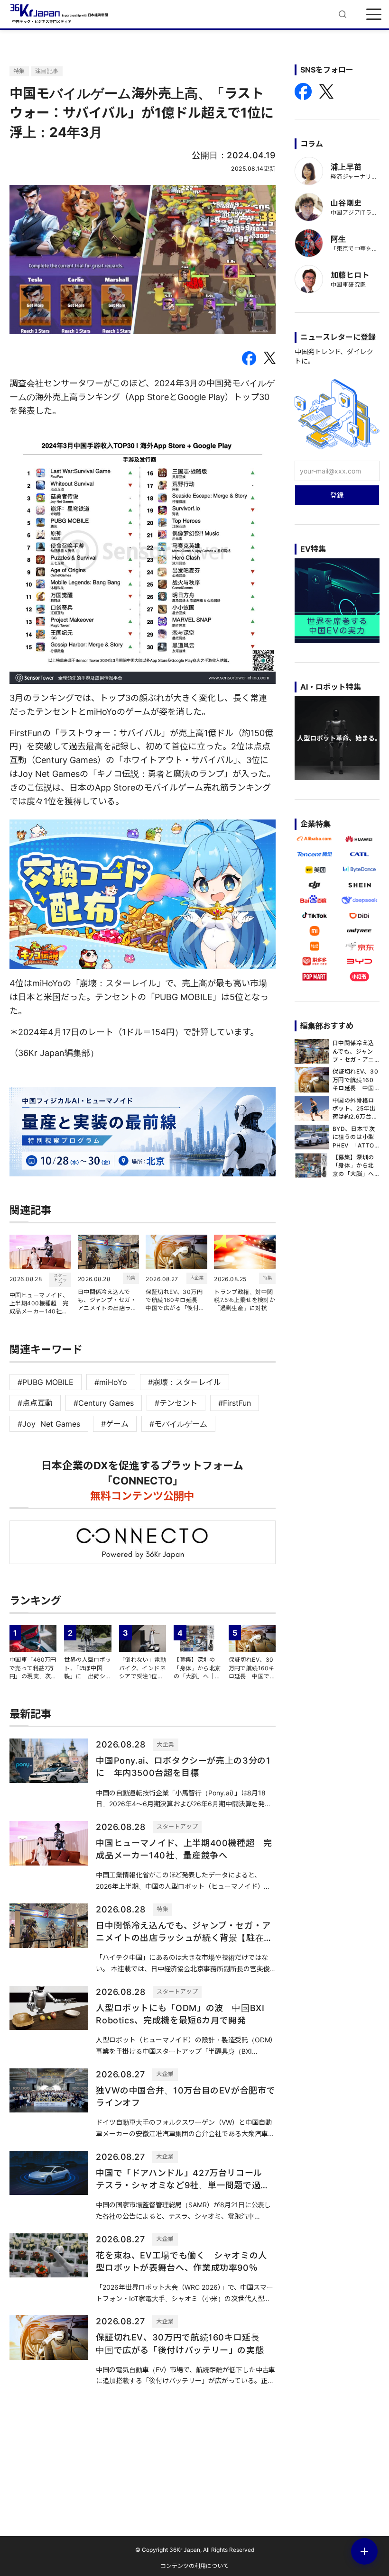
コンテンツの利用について (194, 2566)
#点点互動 (35, 1403)
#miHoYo (111, 1382)
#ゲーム (115, 1424)
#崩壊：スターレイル (185, 1382)
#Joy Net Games (49, 1424)
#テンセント (176, 1403)
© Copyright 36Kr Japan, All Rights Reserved (195, 2550)
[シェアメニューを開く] (364, 2551)
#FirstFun (235, 1403)
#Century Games (104, 1403)
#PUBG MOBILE (46, 1382)
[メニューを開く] (374, 14)
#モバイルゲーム (178, 1424)
